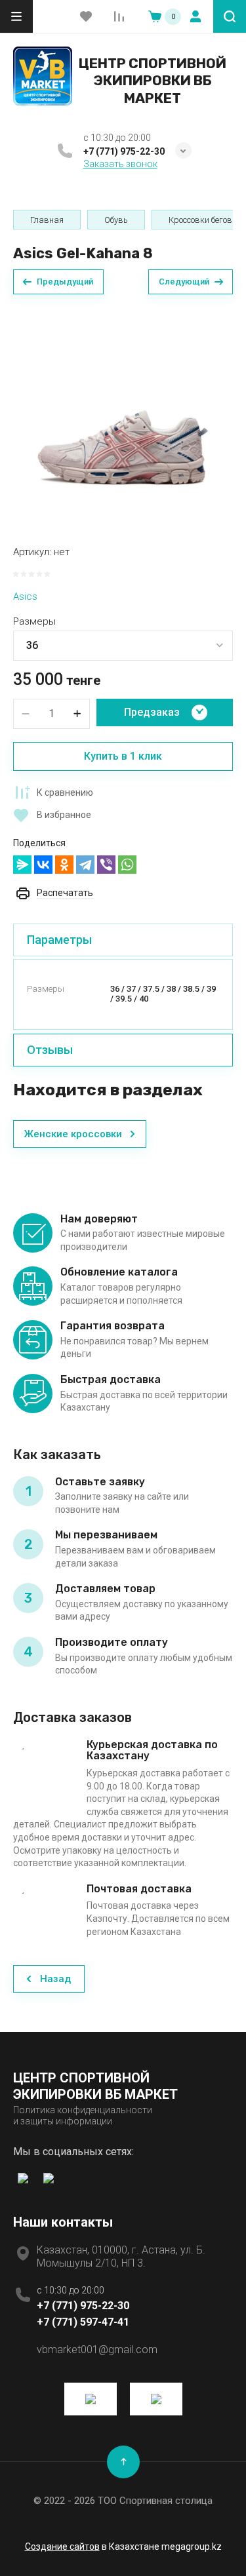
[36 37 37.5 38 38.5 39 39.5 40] (123, 646)
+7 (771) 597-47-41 (83, 2322)
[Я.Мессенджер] (22, 865)
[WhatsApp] (127, 865)
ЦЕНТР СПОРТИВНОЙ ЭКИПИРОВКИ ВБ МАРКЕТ (153, 81)
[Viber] (106, 865)
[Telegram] (85, 865)
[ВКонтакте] (43, 865)
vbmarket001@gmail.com (97, 2350)
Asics (25, 596)
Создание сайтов (62, 2547)
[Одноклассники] (64, 865)
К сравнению (65, 792)
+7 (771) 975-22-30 (124, 151)
